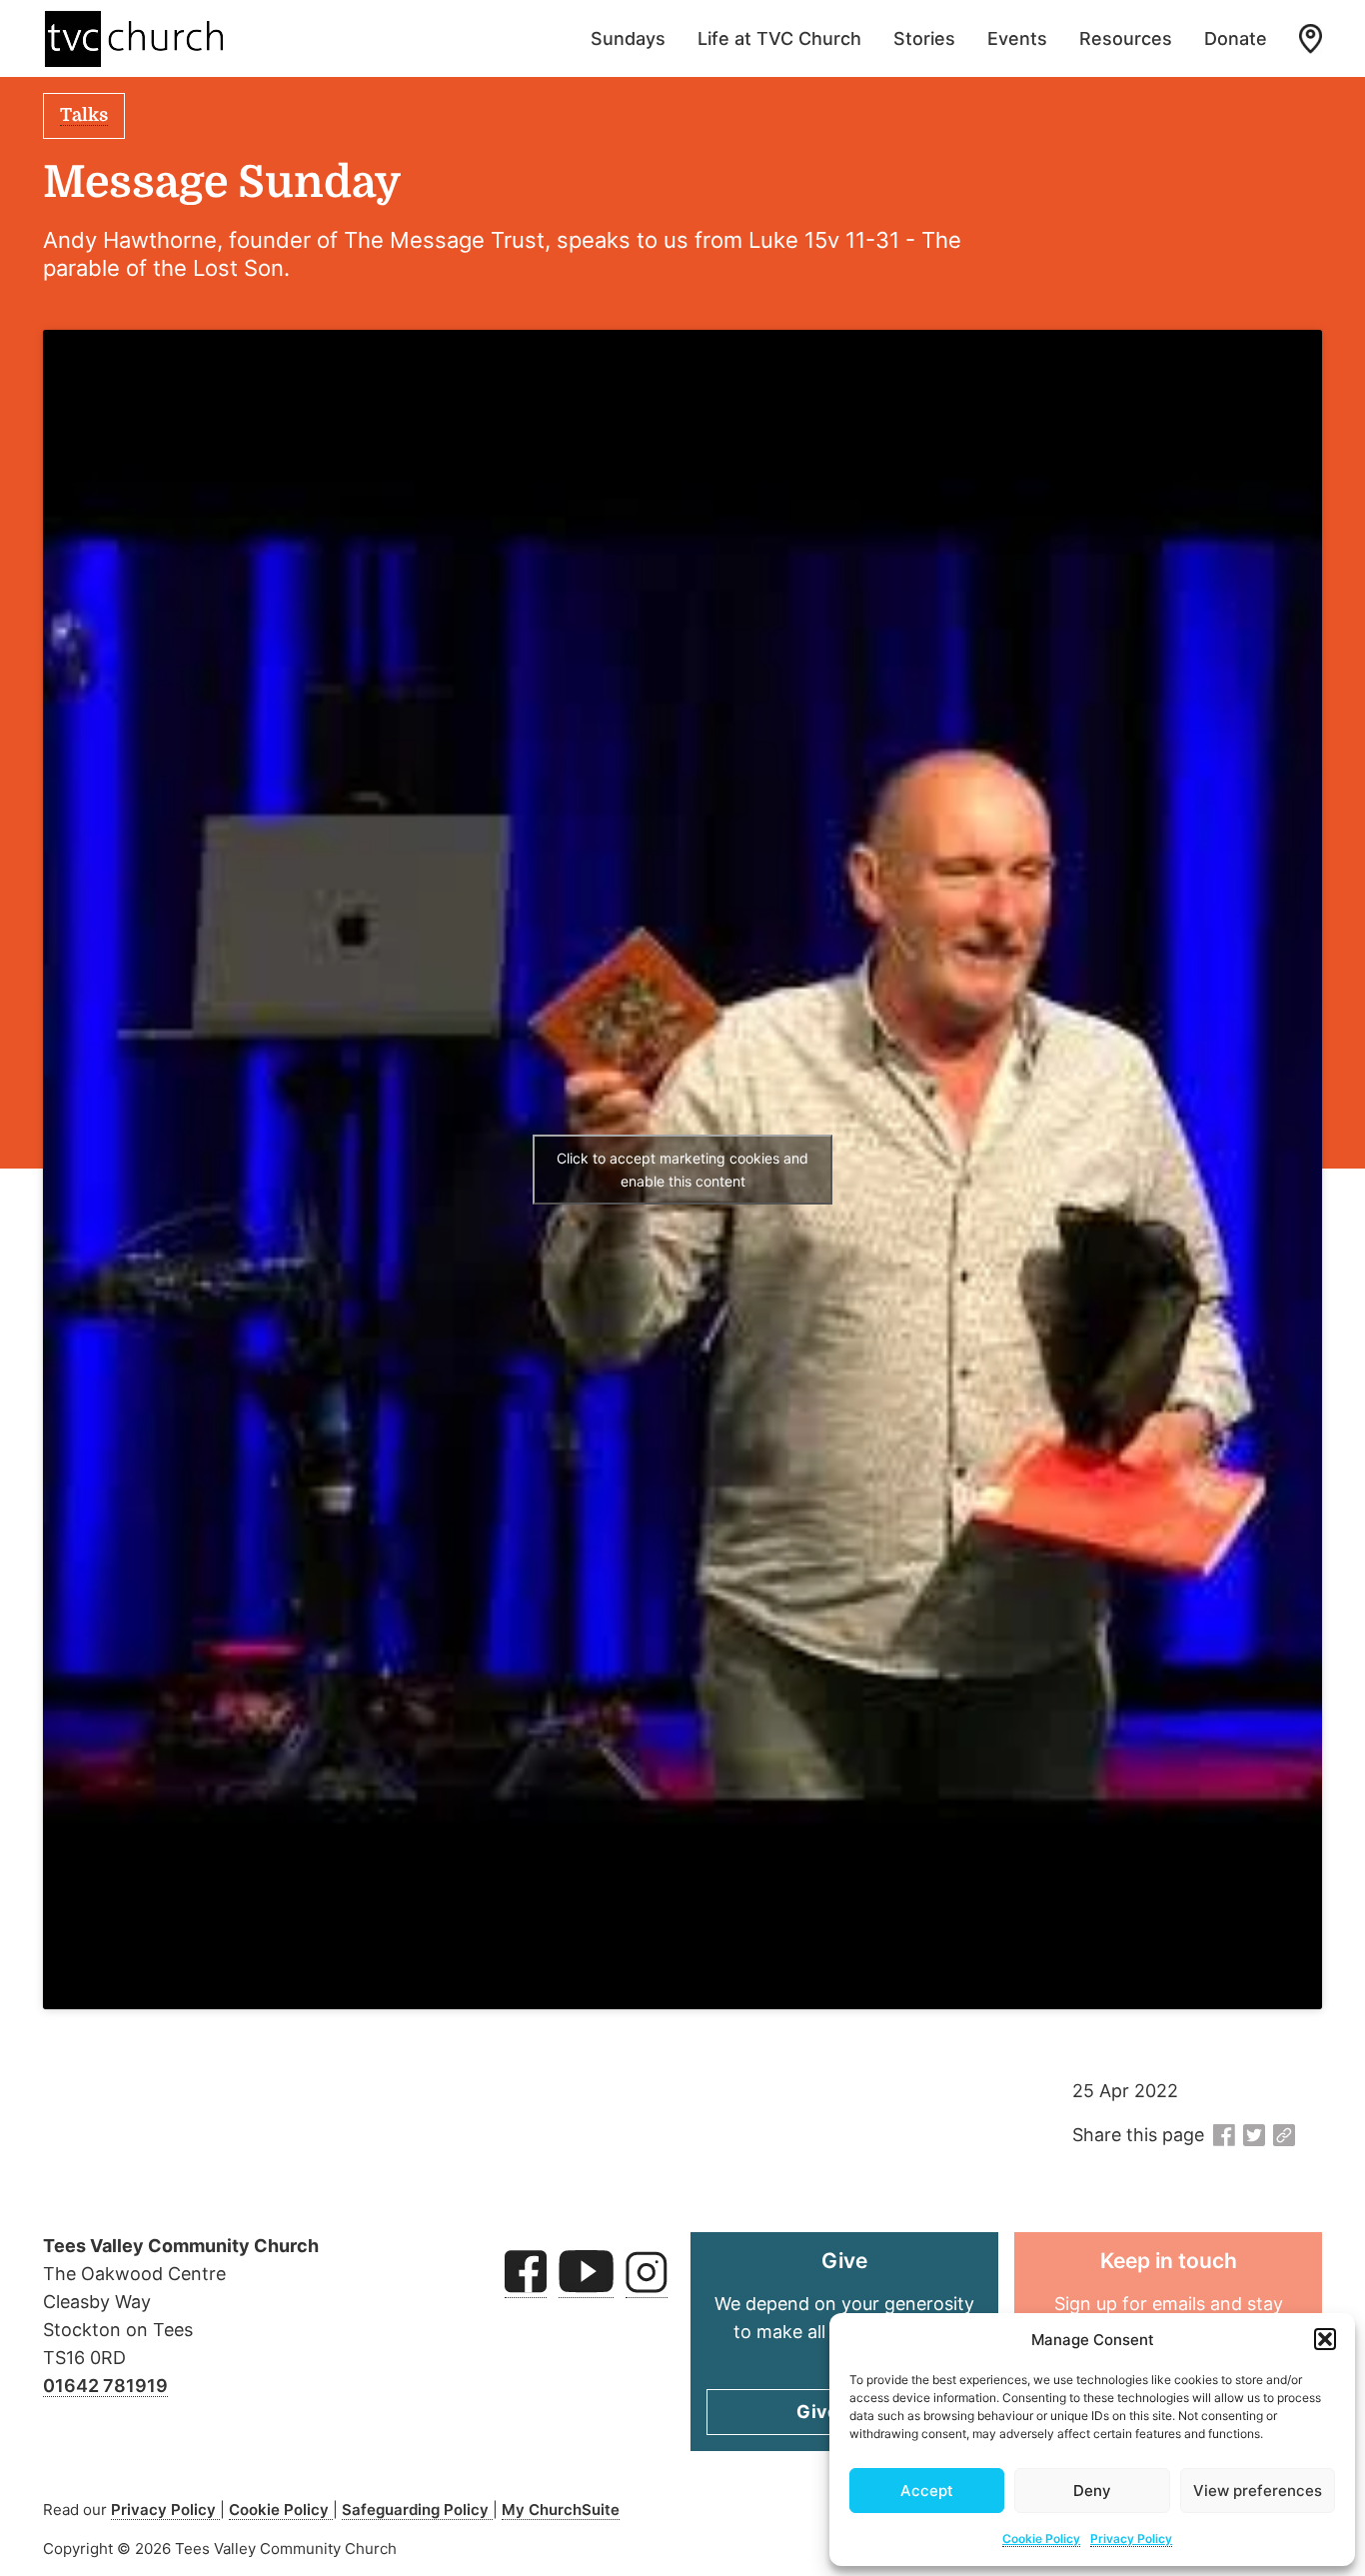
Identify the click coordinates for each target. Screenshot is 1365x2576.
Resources (1126, 38)
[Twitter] (1254, 2136)
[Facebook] (1224, 2136)
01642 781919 (105, 2386)
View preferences (1258, 2491)
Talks (84, 115)
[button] (1325, 2339)
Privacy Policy (1131, 2539)
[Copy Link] (1284, 2136)
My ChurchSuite (561, 2510)
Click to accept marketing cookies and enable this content (682, 1170)
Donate (1236, 38)
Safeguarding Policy (417, 2510)
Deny (1092, 2491)
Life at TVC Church (779, 38)
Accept (927, 2491)
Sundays (628, 38)
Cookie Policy (1041, 2539)
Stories (924, 38)
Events (1017, 38)
